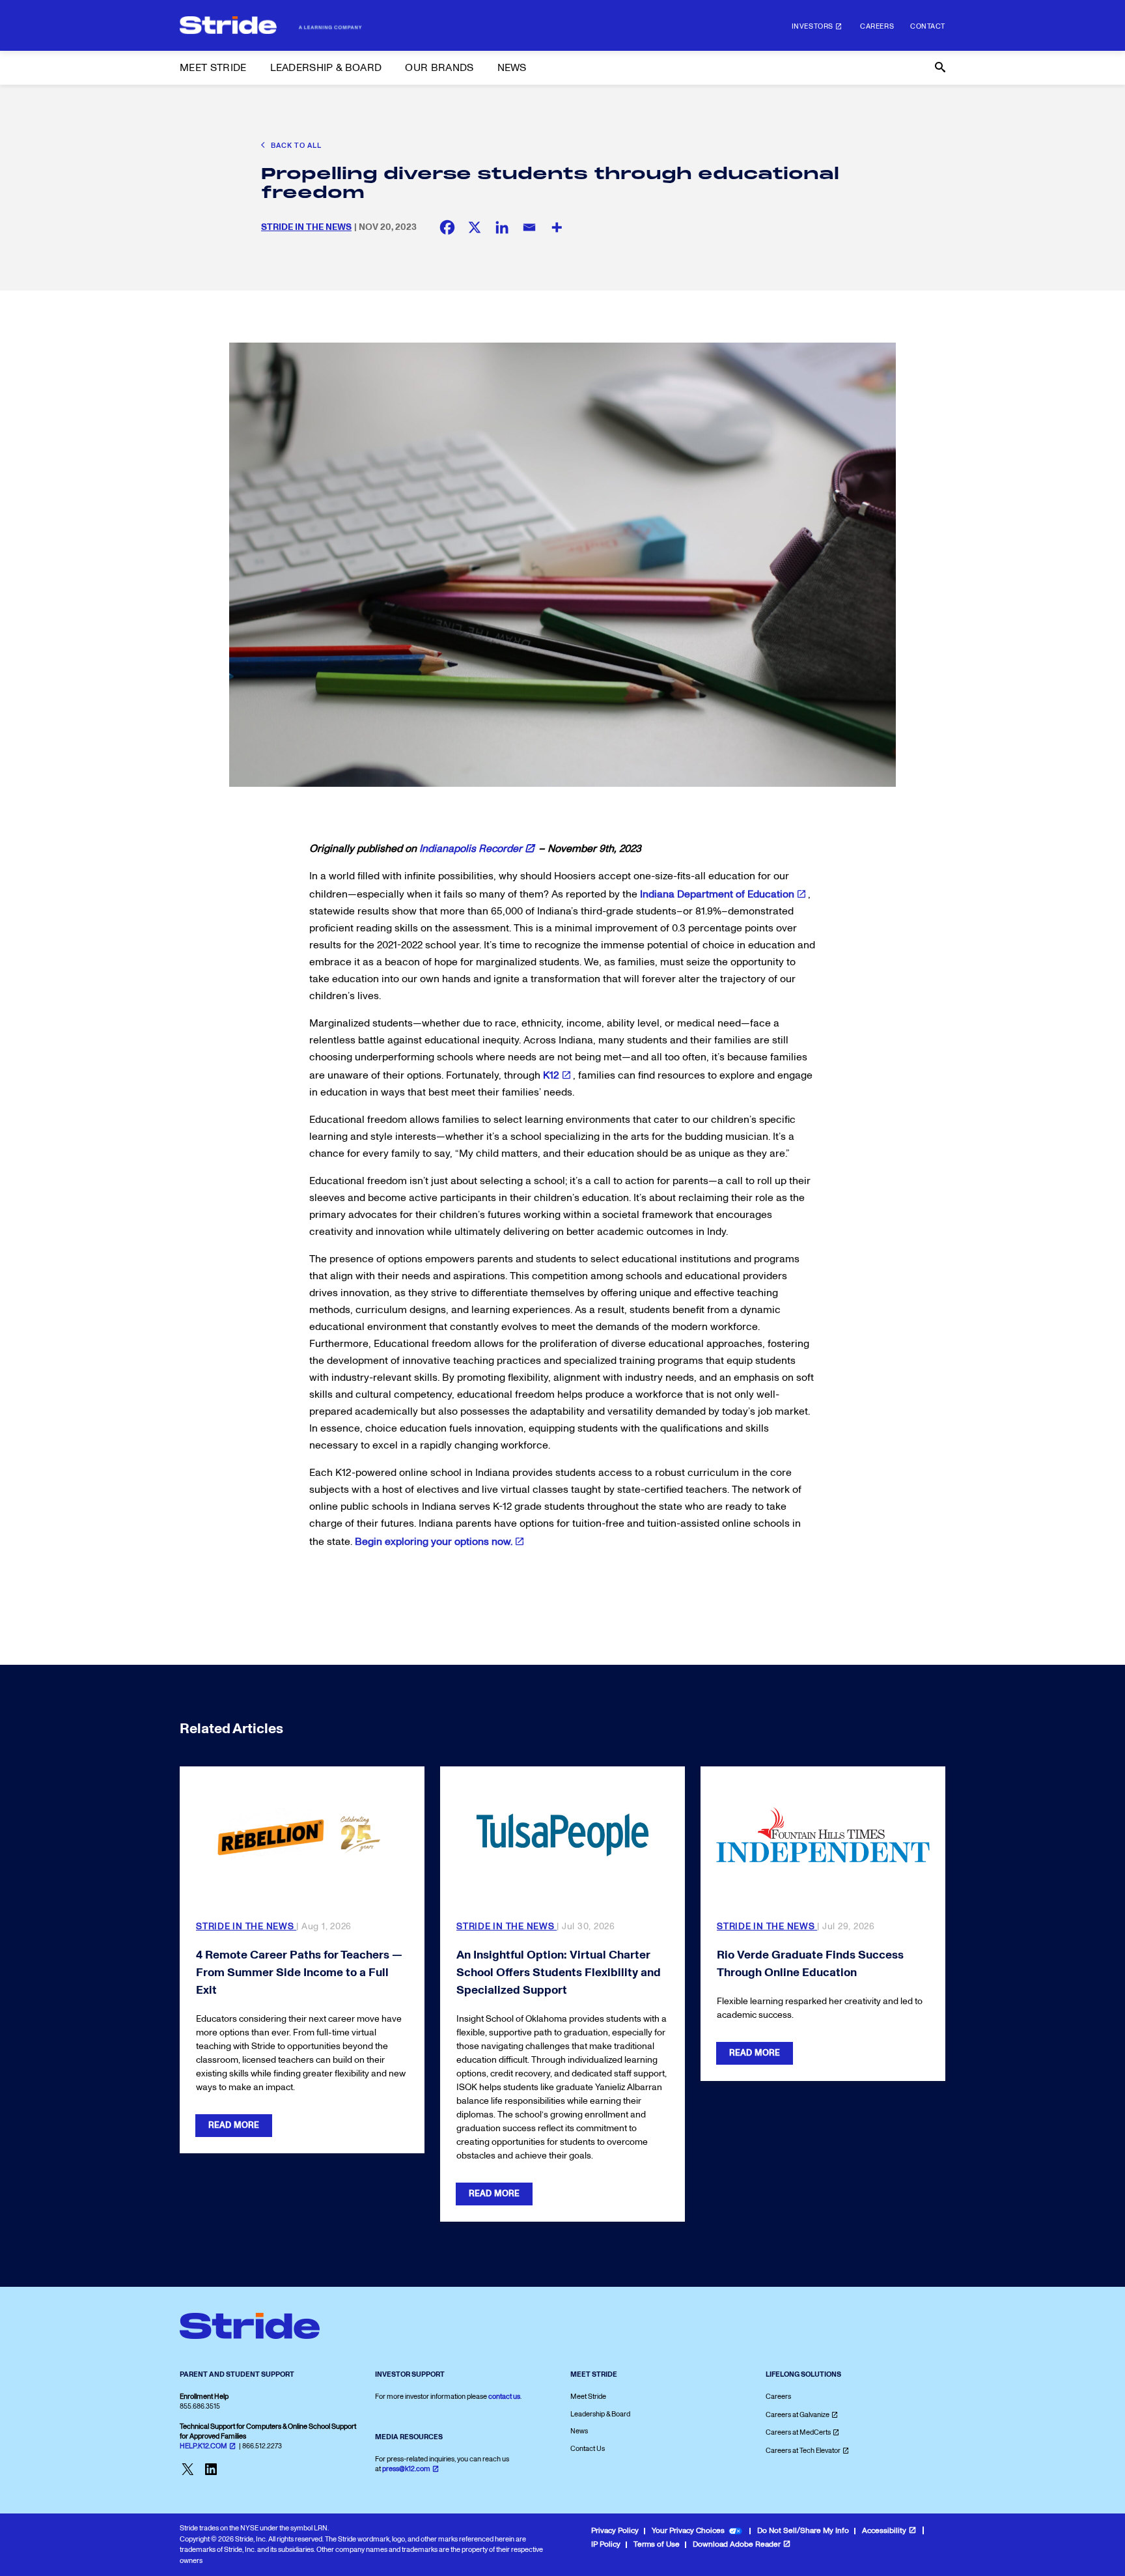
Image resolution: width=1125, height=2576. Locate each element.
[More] (557, 227)
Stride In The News (306, 227)
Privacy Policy (615, 2531)
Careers (877, 26)
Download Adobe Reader (737, 2544)
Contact (928, 26)
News (579, 2431)
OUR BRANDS (439, 68)
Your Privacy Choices (688, 2531)
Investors (812, 26)
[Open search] (939, 68)
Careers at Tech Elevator (803, 2451)
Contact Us (588, 2449)
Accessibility (884, 2531)
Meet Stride (588, 2397)
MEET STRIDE (213, 68)
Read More (234, 2125)
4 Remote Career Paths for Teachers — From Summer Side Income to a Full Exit (299, 1973)
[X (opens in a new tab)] (475, 227)
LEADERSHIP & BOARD (326, 68)
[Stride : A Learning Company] (271, 25)
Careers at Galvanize (798, 2415)
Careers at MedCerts (798, 2432)
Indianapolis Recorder (471, 849)
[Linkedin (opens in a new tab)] (502, 227)
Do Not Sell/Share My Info (803, 2531)
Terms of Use (657, 2544)
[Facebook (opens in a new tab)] (447, 227)
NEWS (512, 68)
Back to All (295, 146)
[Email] (529, 227)
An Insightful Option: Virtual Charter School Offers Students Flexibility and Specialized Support (559, 1973)
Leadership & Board (600, 2414)
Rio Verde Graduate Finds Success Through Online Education (810, 1964)
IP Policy (606, 2544)
